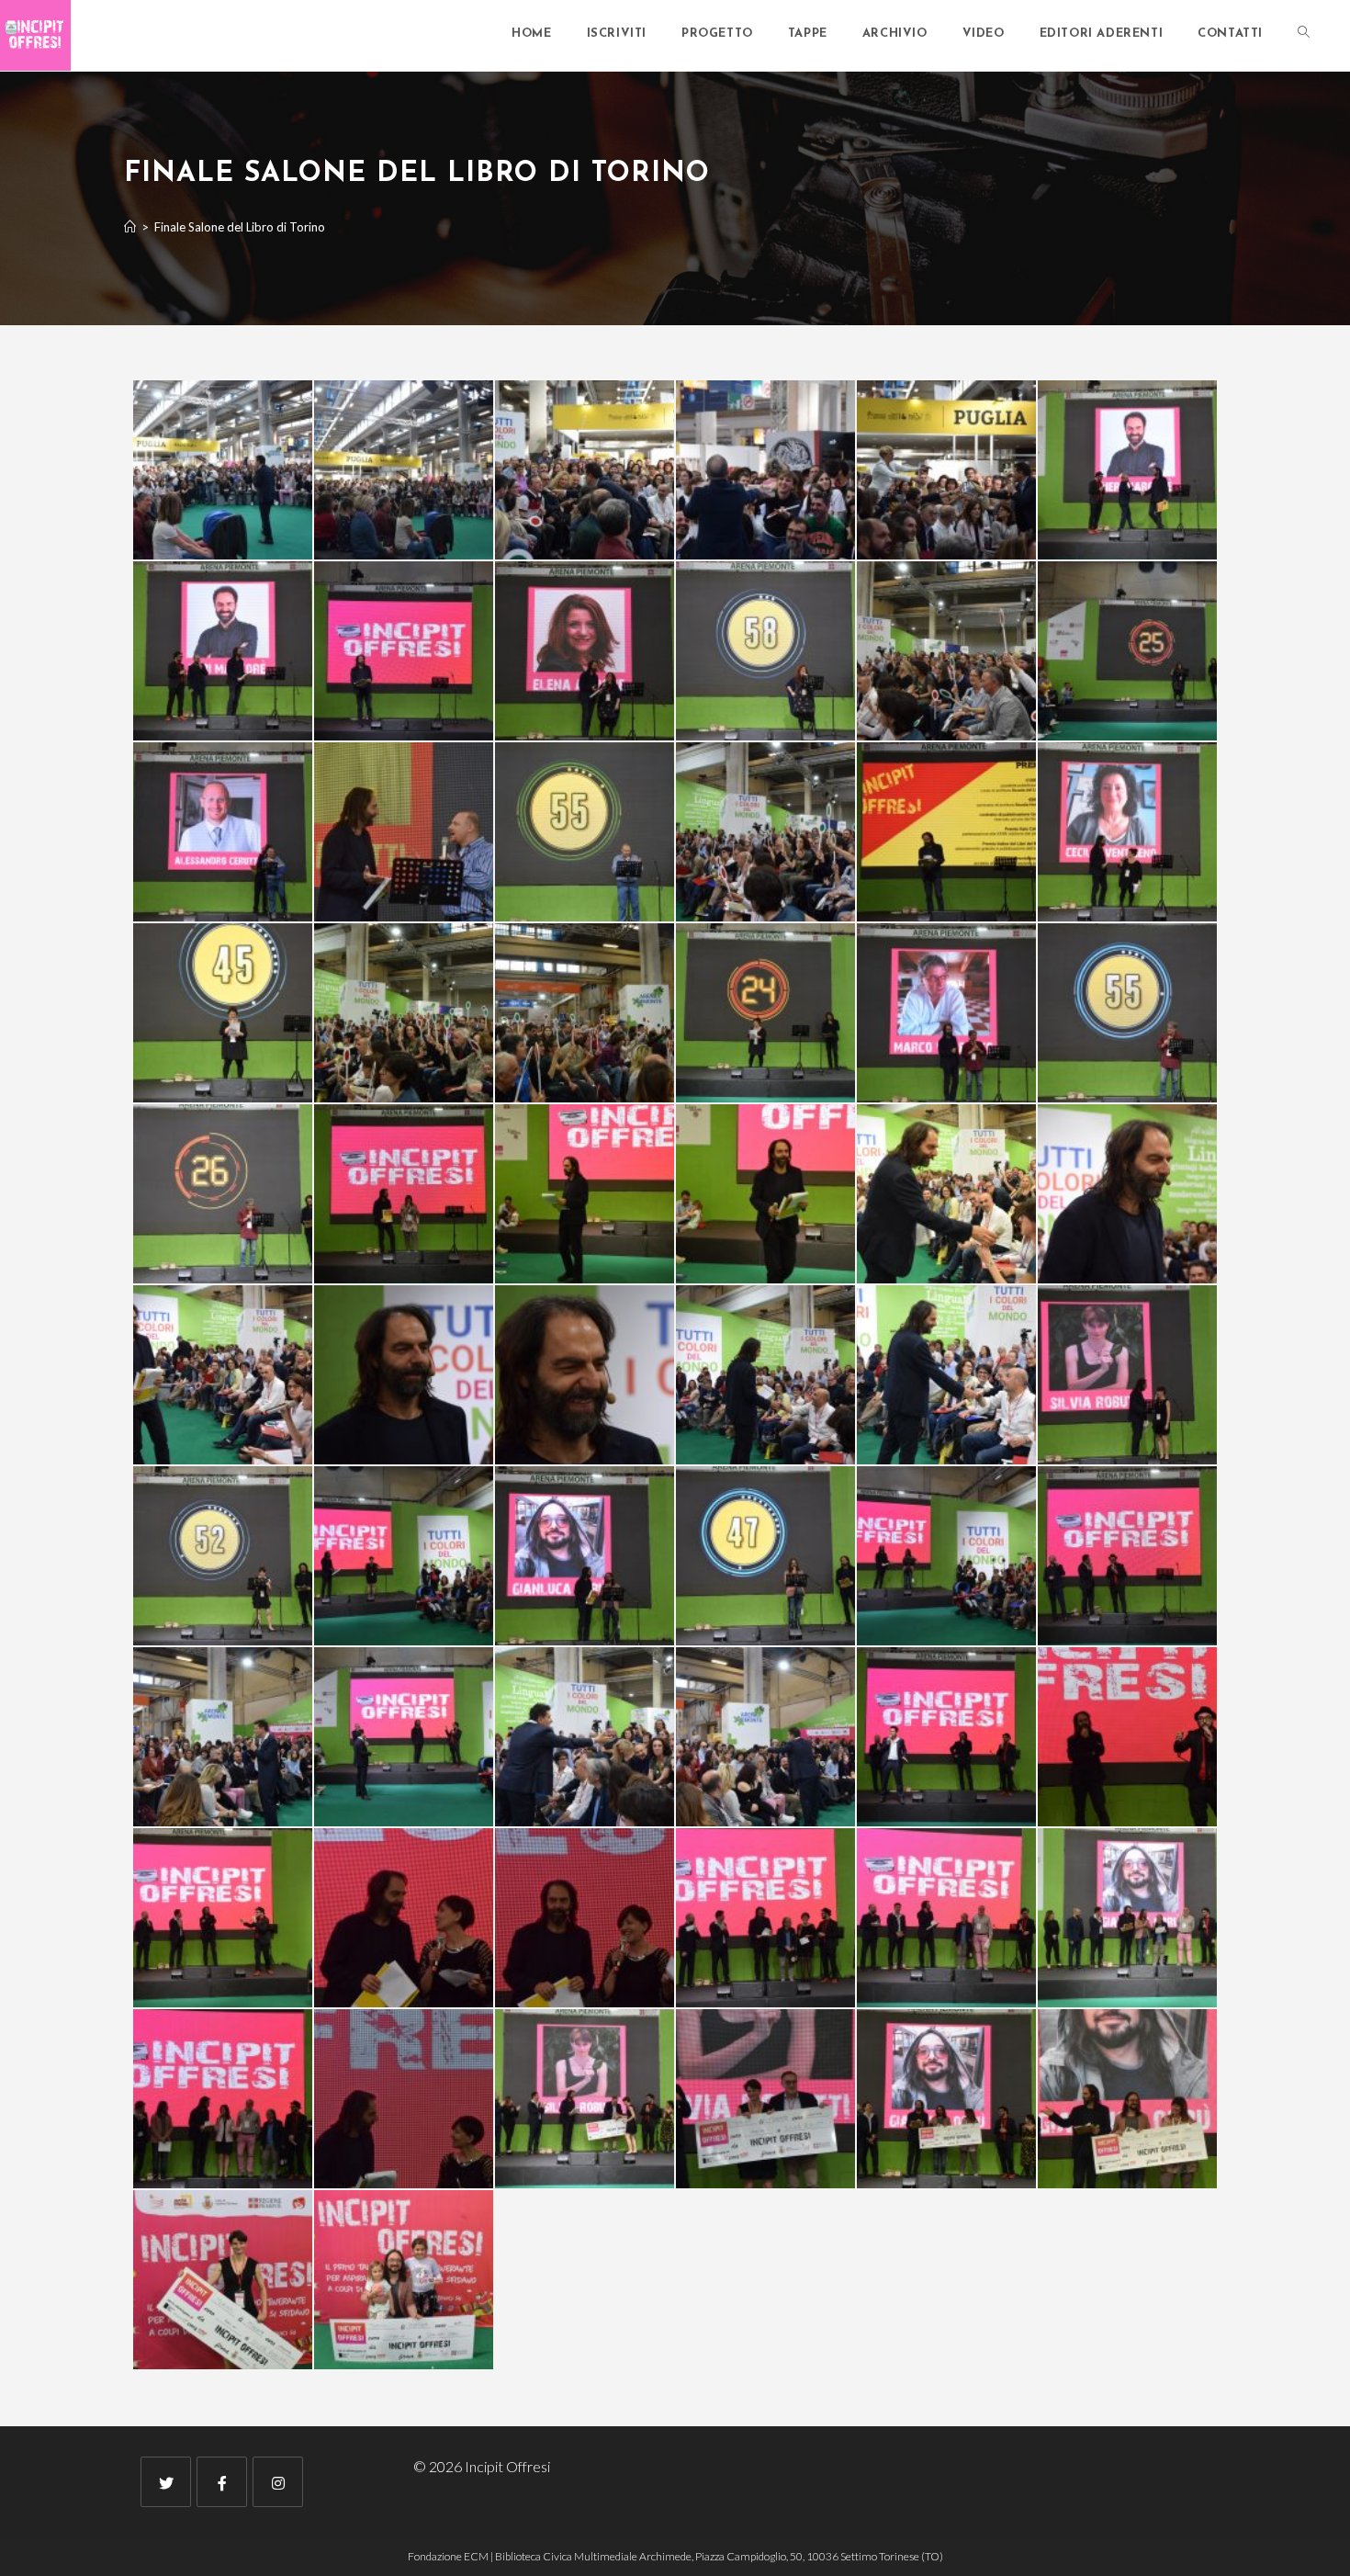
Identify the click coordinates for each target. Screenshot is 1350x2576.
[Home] (130, 227)
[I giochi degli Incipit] (585, 470)
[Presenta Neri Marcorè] (1127, 470)
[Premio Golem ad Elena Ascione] (1127, 1918)
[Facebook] (222, 2482)
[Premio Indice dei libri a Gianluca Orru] (223, 2099)
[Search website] (1304, 34)
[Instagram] (278, 2482)
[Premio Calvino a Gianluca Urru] (765, 1918)
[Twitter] (166, 2482)
